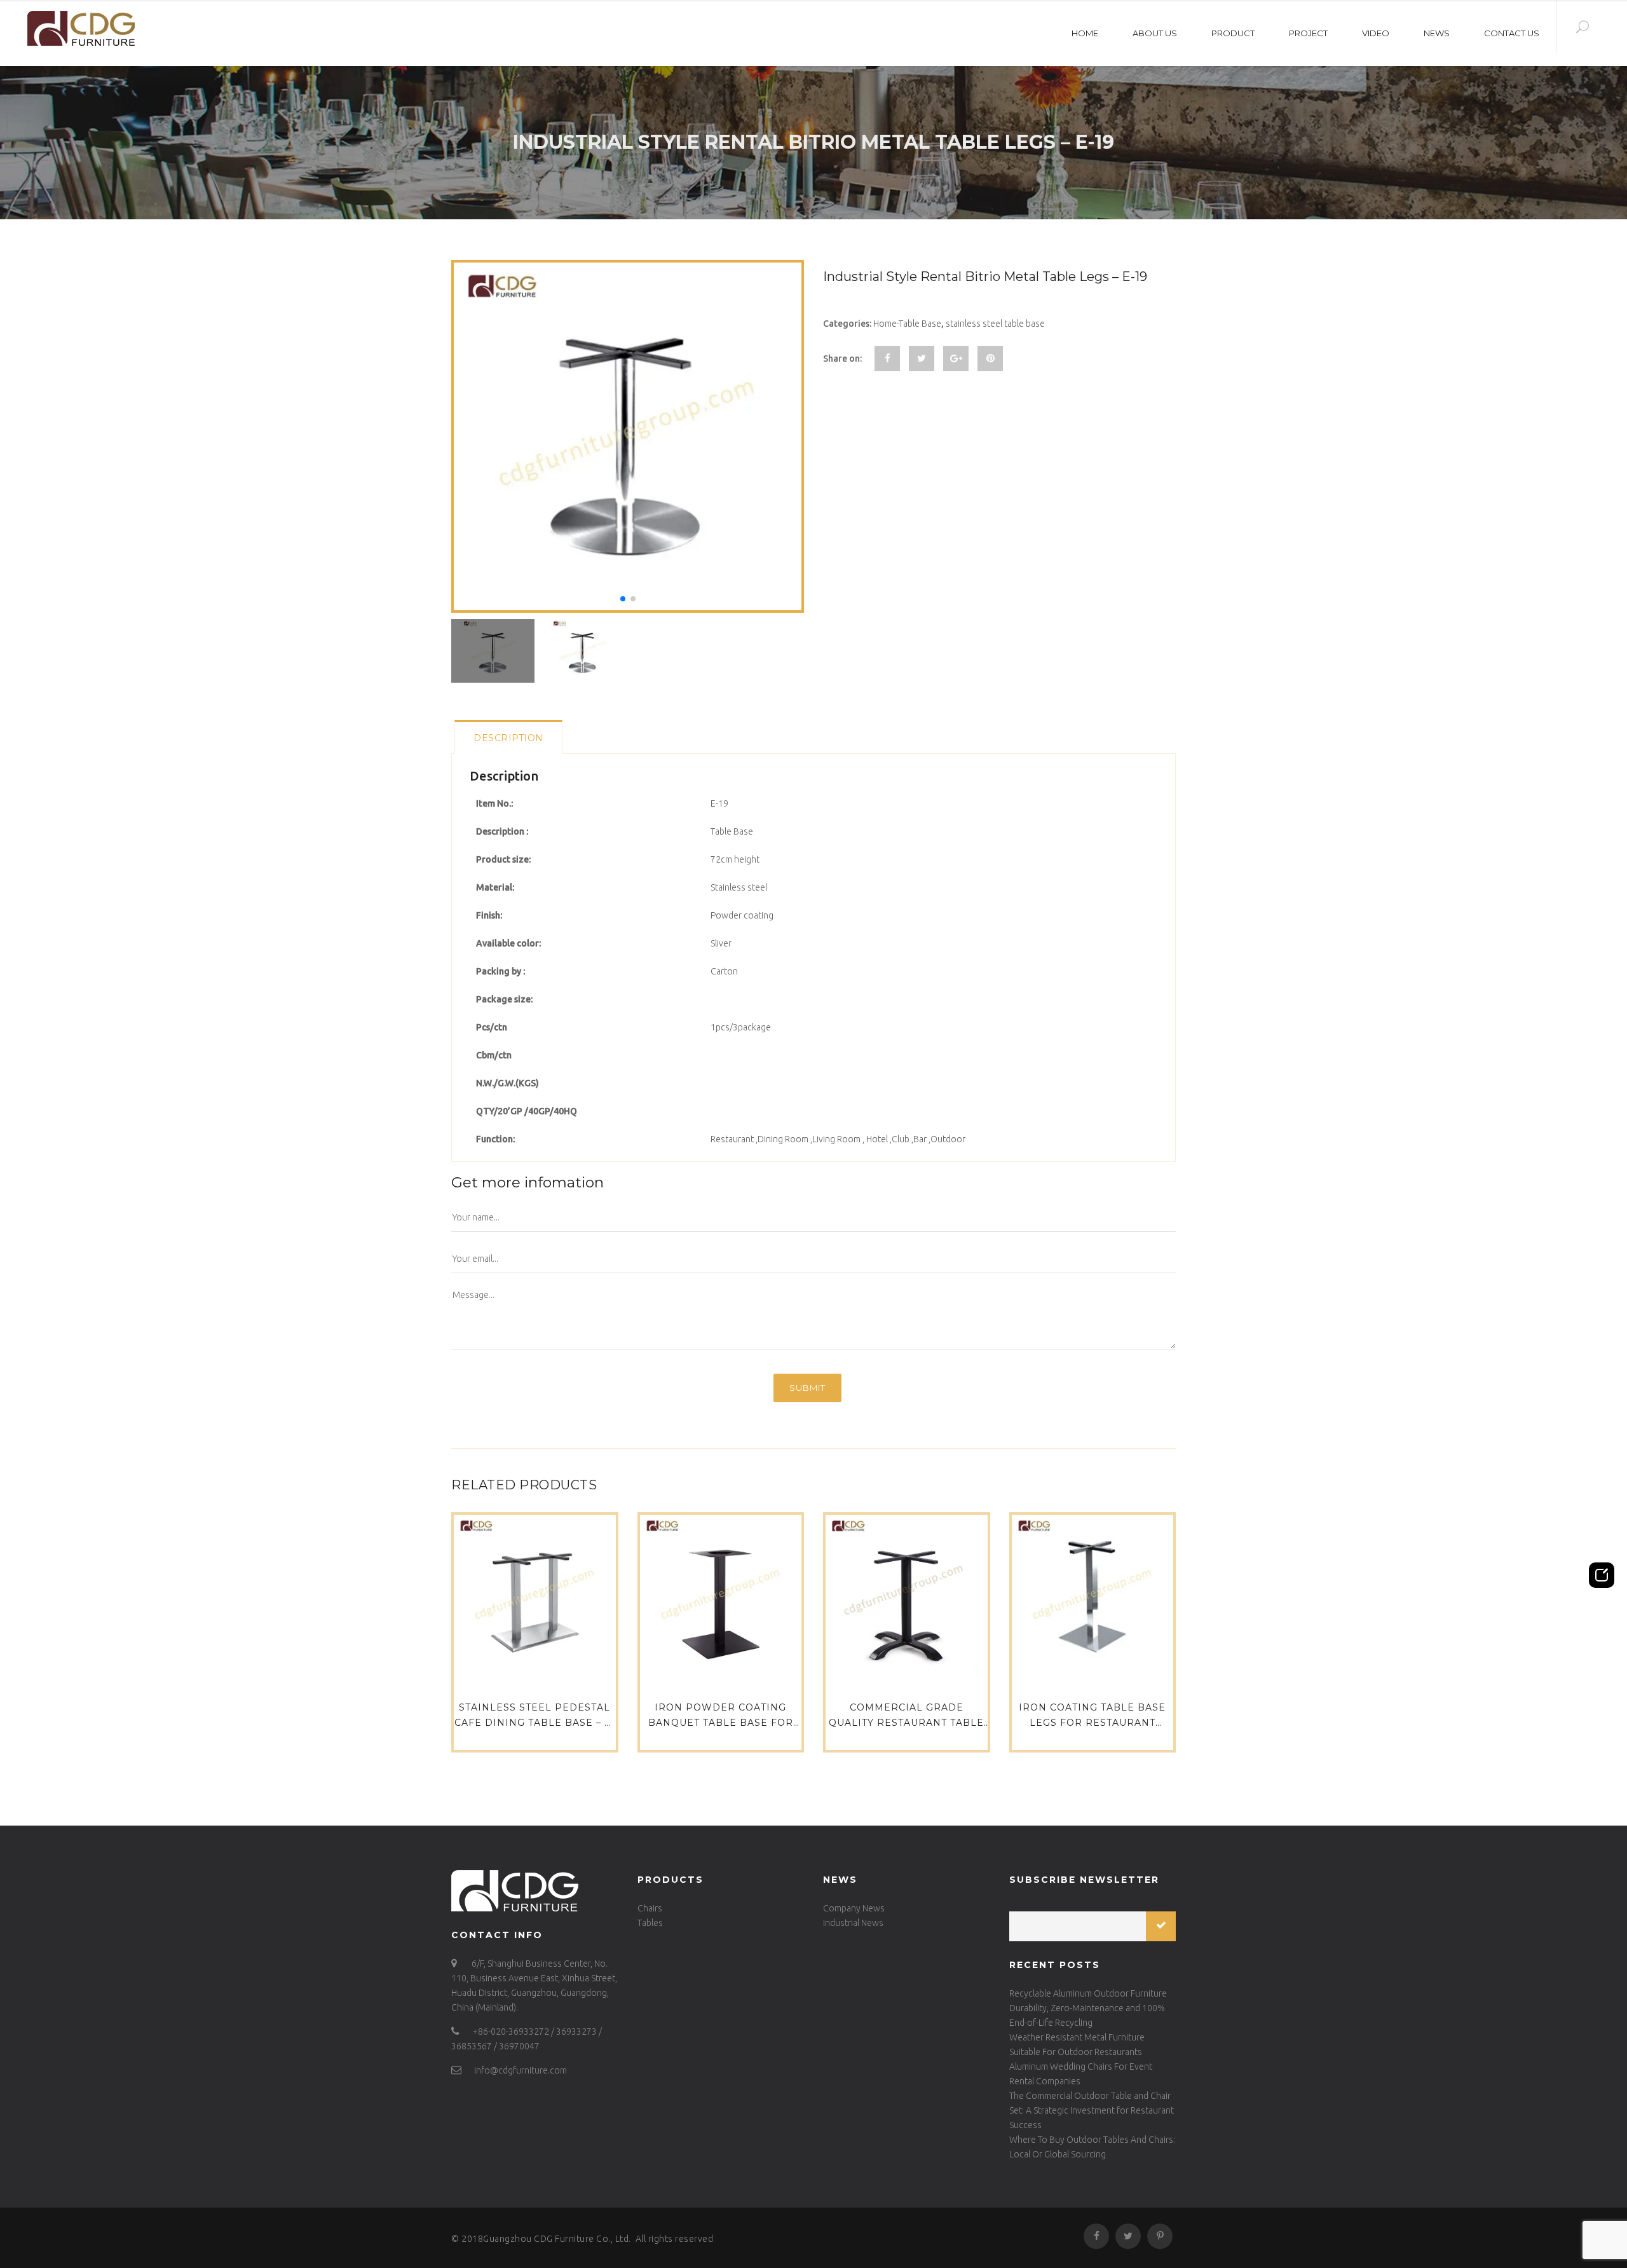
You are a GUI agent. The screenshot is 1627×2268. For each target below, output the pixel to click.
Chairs (650, 1908)
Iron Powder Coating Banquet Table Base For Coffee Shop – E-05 (721, 1723)
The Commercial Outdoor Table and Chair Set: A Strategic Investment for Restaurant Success (1092, 2110)
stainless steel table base (995, 324)
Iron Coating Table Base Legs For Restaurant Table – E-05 (1092, 1723)
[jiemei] (77, 28)
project (1308, 33)
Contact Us (1512, 33)
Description (508, 738)
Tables (650, 1923)
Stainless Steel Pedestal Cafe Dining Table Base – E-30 (535, 1723)
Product (1233, 33)
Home (1085, 33)
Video (1376, 33)
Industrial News (853, 1923)
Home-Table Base (907, 324)
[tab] (508, 737)
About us (1155, 33)
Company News (854, 1908)
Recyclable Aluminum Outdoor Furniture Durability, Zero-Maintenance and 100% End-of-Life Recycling (1088, 2008)
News (1437, 33)
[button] (623, 599)
